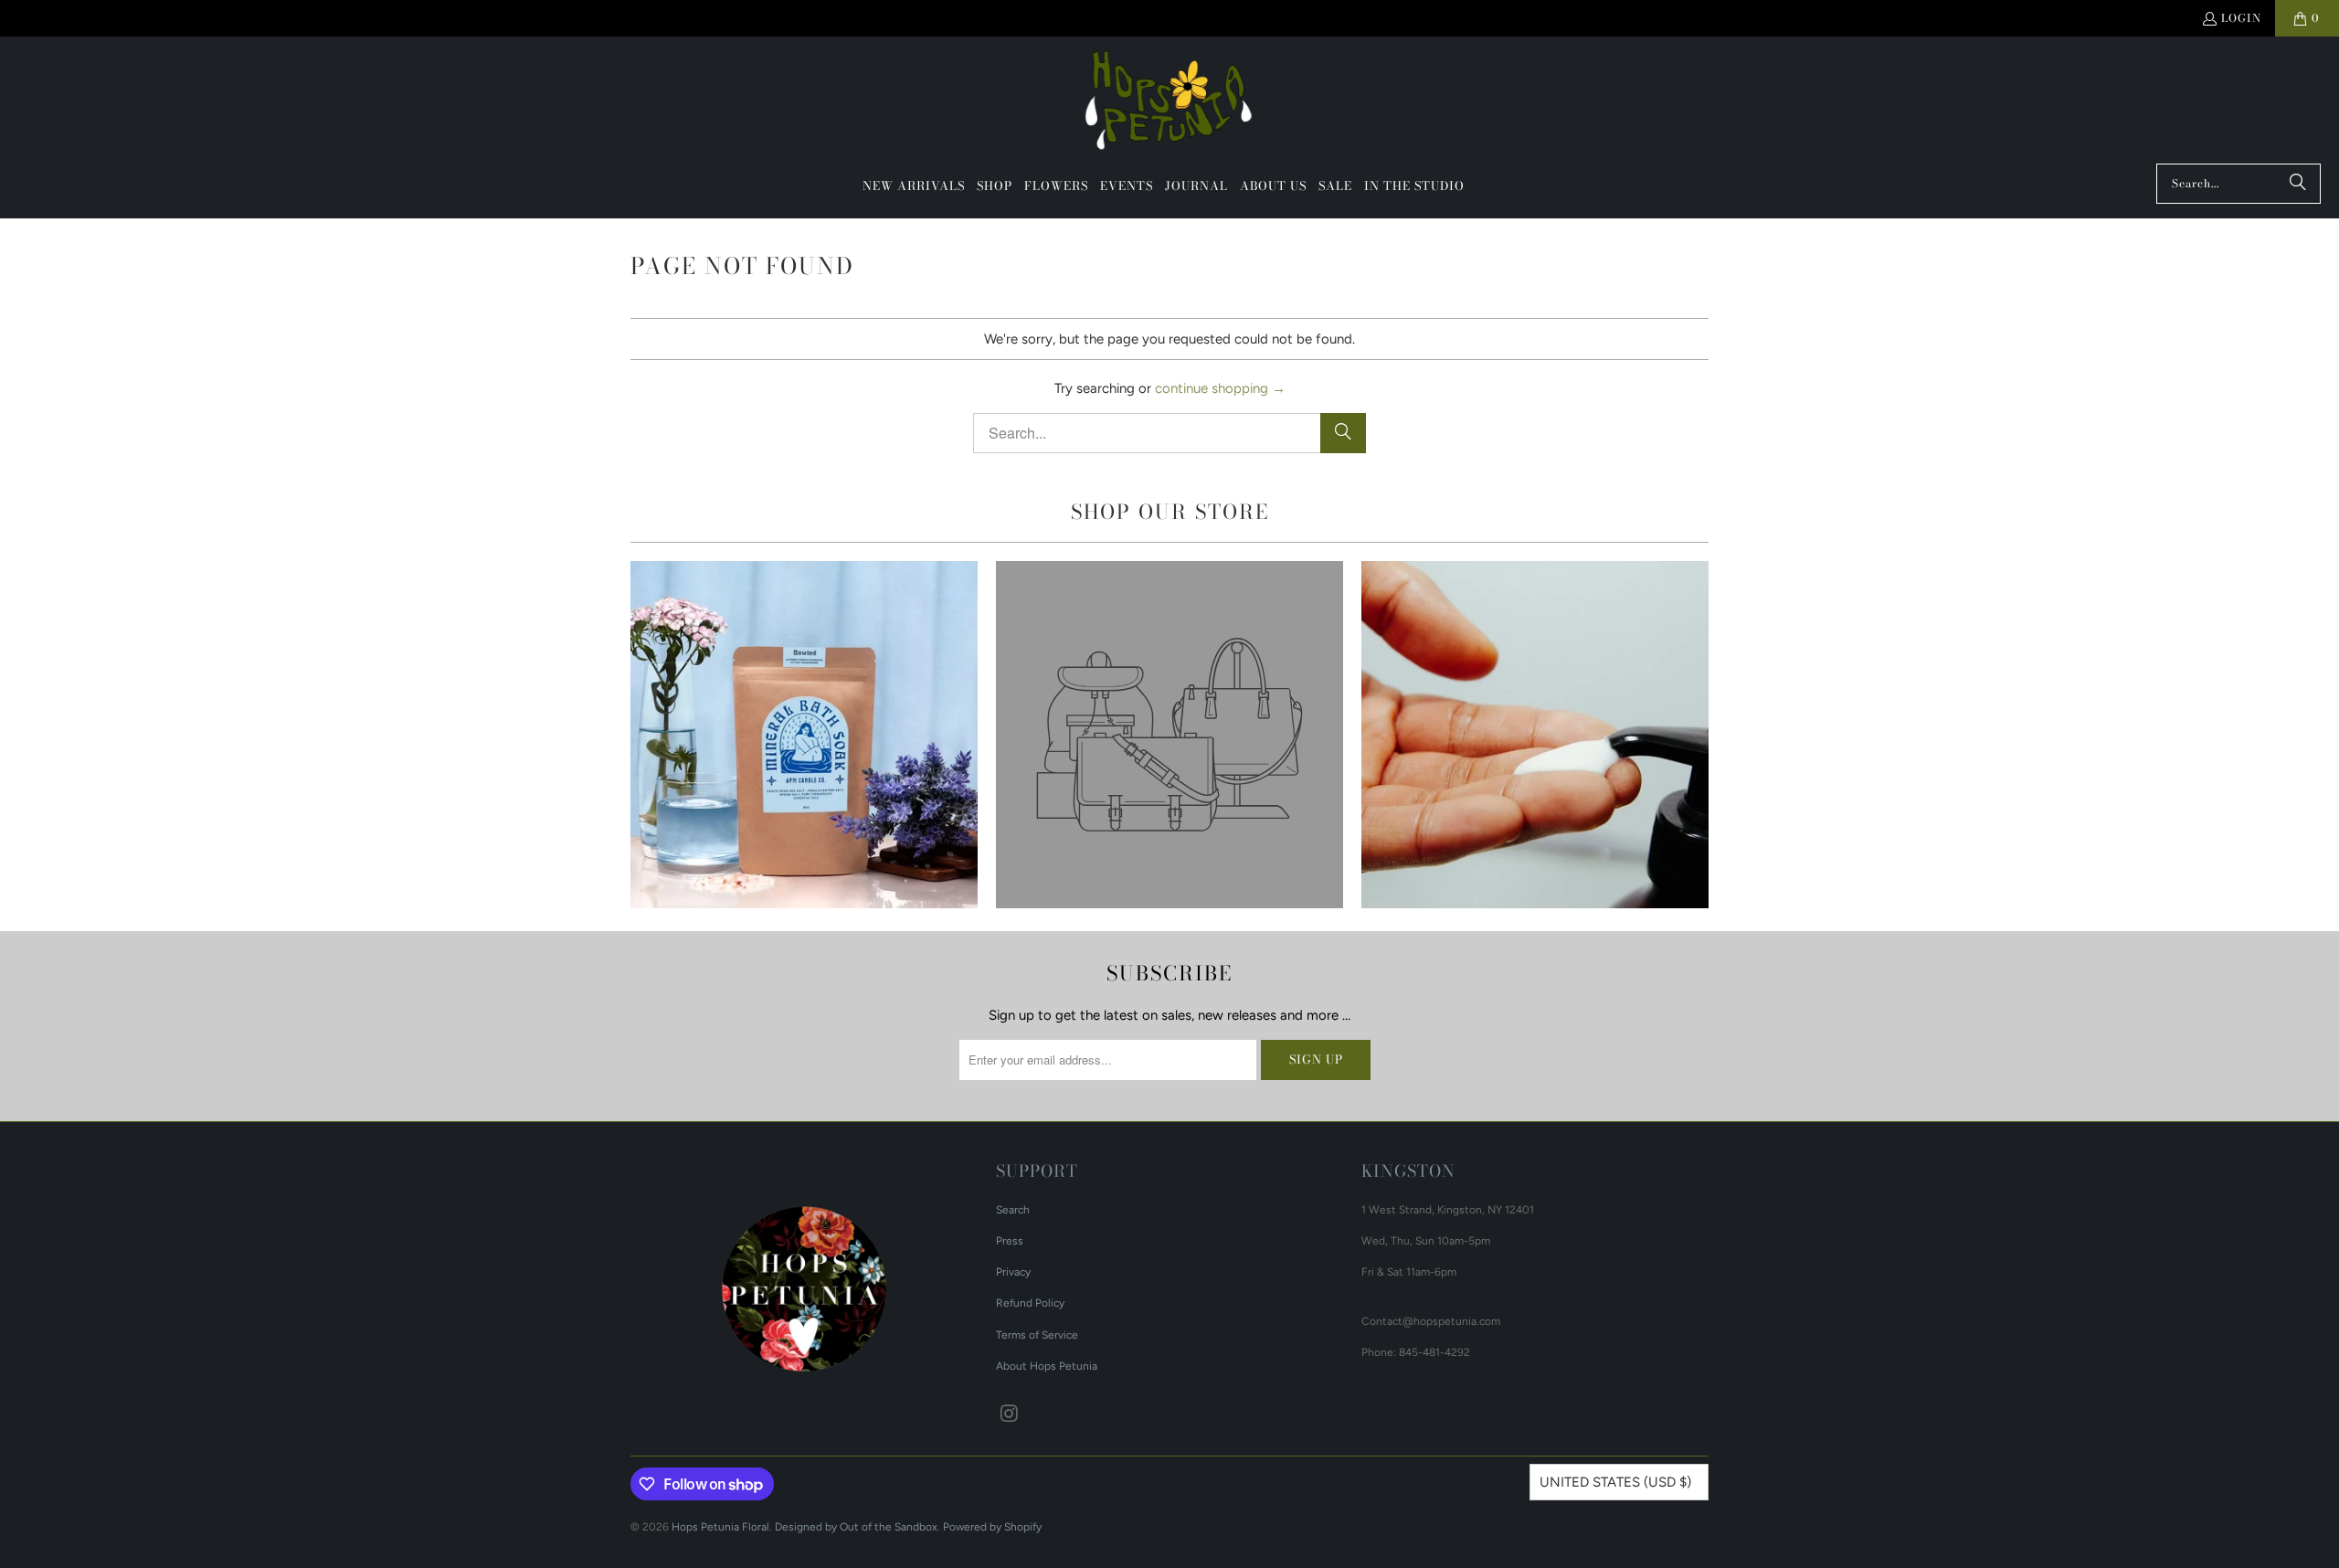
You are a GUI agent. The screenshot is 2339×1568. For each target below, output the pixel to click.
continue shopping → (1220, 388)
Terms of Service (1037, 1335)
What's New (804, 735)
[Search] (2298, 184)
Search (1013, 1210)
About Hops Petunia (1047, 1366)
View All (804, 788)
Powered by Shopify (992, 1527)
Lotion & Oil (1535, 735)
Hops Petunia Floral (720, 1527)
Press (1010, 1241)
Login (2241, 18)
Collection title (1169, 735)
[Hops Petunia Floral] (1170, 105)
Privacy (1013, 1272)
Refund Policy (1030, 1303)
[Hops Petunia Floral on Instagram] (1010, 1414)
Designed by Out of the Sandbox (856, 1527)
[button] (995, 186)
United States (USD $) (1615, 1482)
